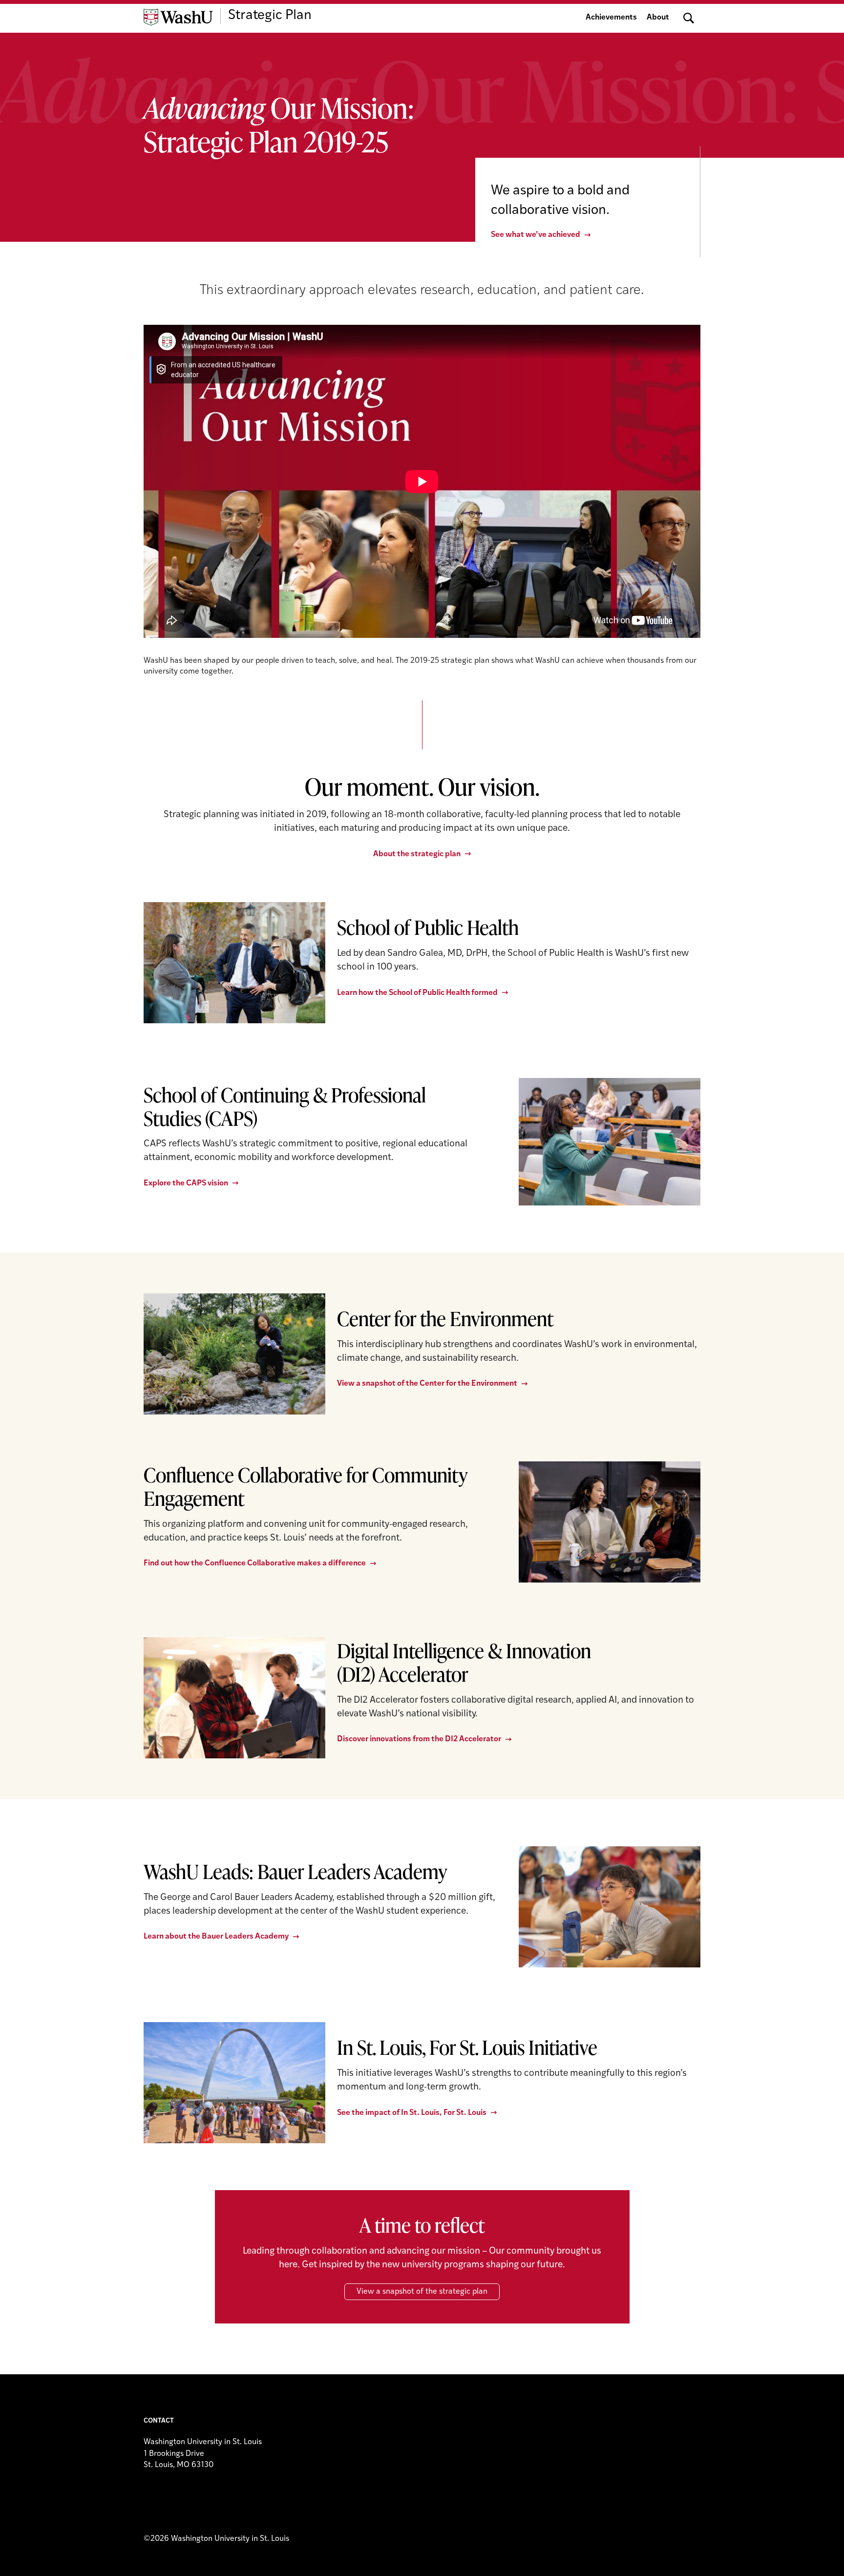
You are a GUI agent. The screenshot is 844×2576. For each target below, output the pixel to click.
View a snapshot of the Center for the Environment (427, 1384)
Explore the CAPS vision (186, 1183)
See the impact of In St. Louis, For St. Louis (412, 2113)
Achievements (611, 18)
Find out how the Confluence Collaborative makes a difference (255, 1563)
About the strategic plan (417, 854)
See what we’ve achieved (536, 235)
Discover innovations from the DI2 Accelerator (419, 1739)
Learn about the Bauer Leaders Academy (216, 1937)
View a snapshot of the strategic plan (422, 2292)
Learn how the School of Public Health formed (417, 993)
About (658, 18)
